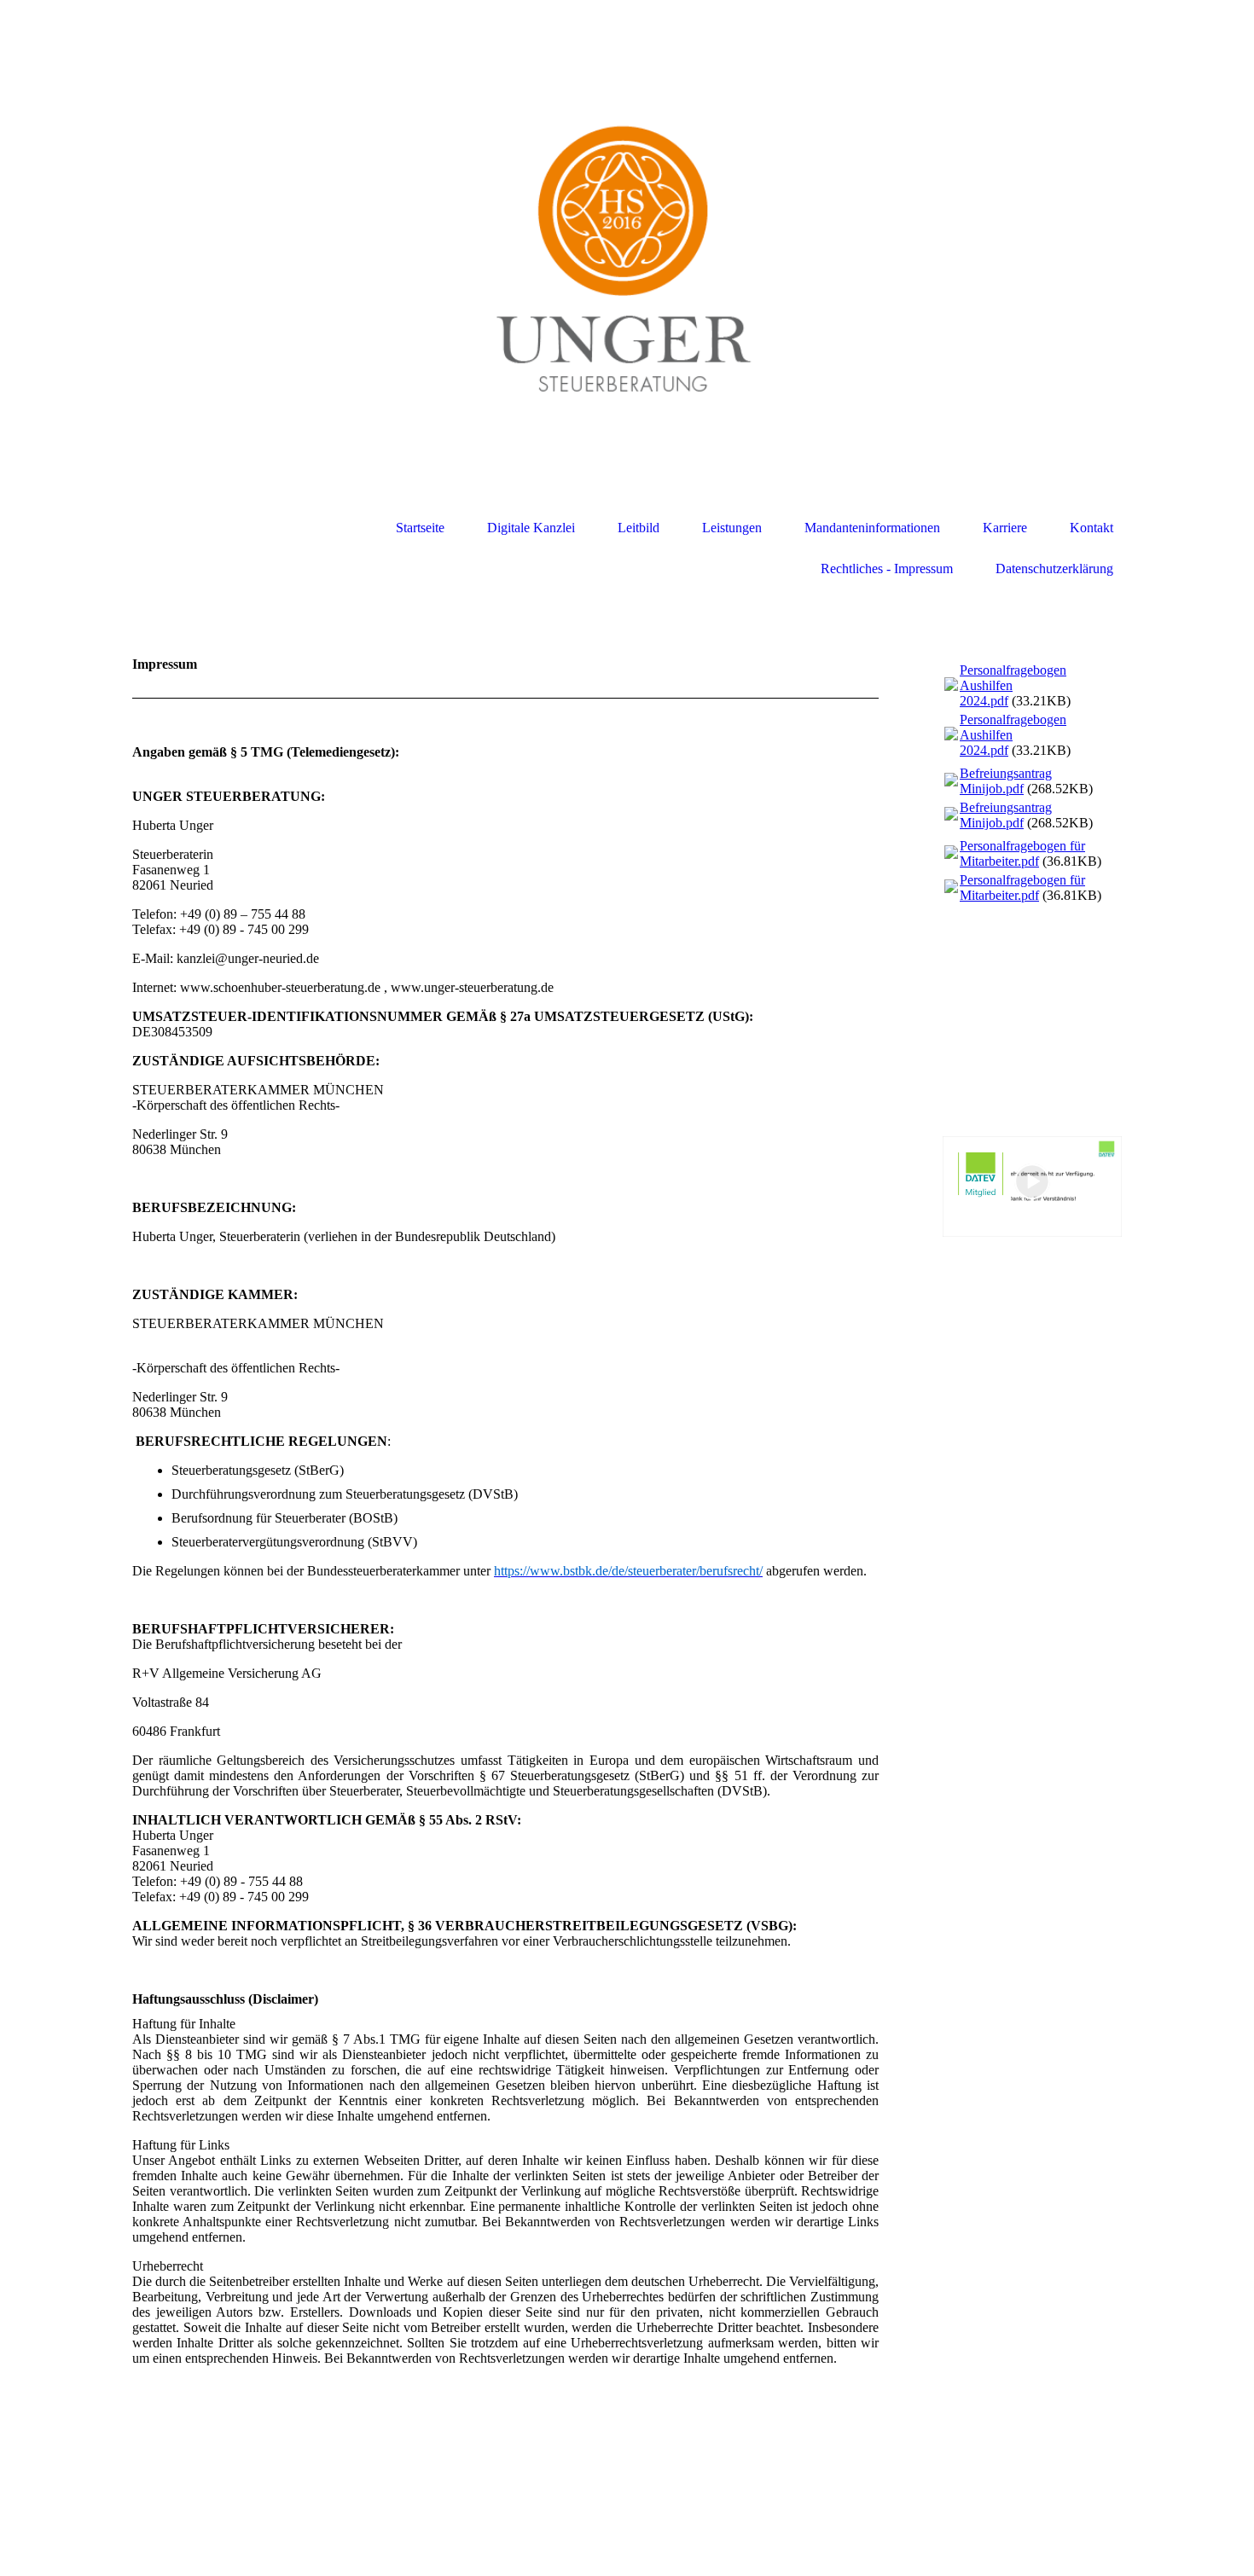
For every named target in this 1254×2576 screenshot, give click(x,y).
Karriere (1005, 528)
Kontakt (1091, 528)
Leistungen (732, 528)
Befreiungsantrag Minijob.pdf (1006, 781)
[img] (627, 275)
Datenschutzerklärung (1054, 569)
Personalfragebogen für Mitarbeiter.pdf (1022, 853)
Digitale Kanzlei (531, 528)
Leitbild (639, 528)
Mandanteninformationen (872, 528)
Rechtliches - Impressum (887, 569)
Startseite (420, 528)
